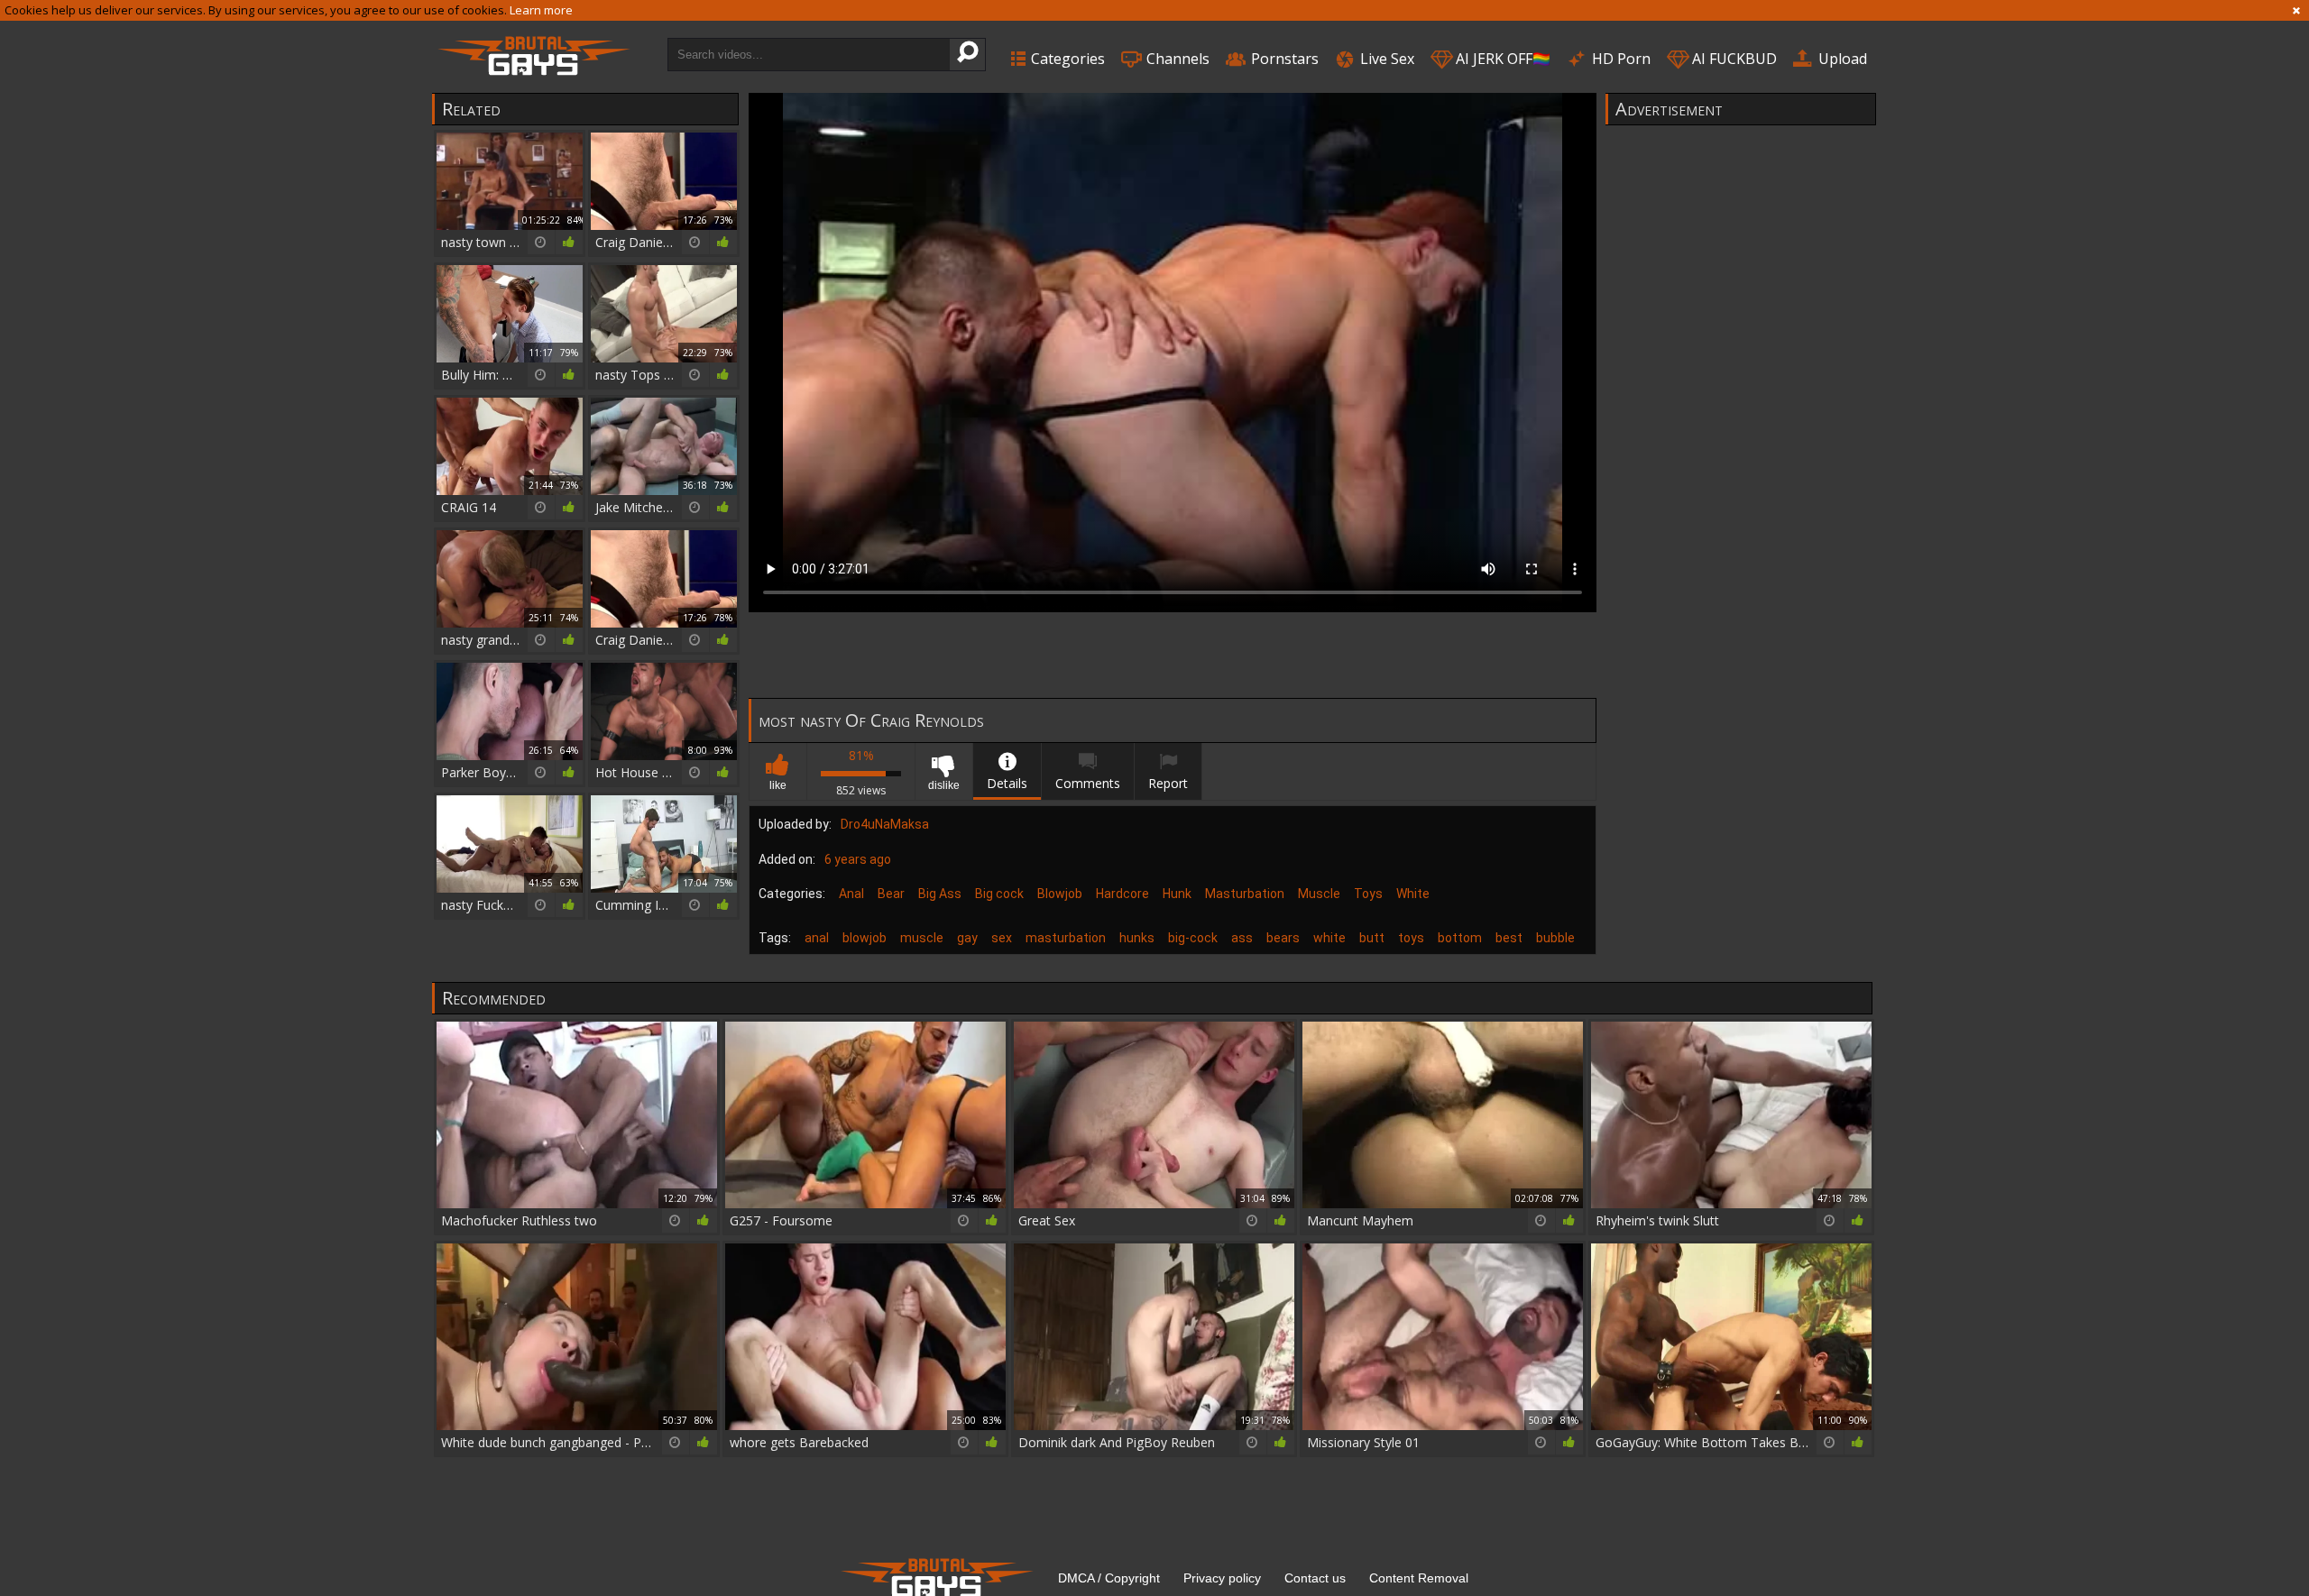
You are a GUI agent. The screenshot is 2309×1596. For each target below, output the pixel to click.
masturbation (1066, 938)
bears (1283, 938)
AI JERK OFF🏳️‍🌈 (1501, 59)
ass (1242, 938)
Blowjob (1060, 894)
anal (817, 938)
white (1329, 938)
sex (1002, 938)
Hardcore (1122, 894)
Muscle (1319, 894)
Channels (1176, 59)
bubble (1555, 938)
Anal (851, 894)
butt (1372, 938)
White (1413, 894)
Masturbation (1245, 894)
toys (1411, 938)
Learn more (541, 10)
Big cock (999, 894)
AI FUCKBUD (1733, 59)
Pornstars (1283, 59)
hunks (1137, 938)
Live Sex (1385, 59)
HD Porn (1619, 59)
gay (967, 938)
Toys (1368, 894)
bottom (1460, 938)
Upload (1841, 59)
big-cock (1193, 938)
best (1509, 938)
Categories (1066, 59)
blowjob (865, 938)
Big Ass (940, 894)
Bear (891, 894)
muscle (922, 938)
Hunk (1177, 894)
